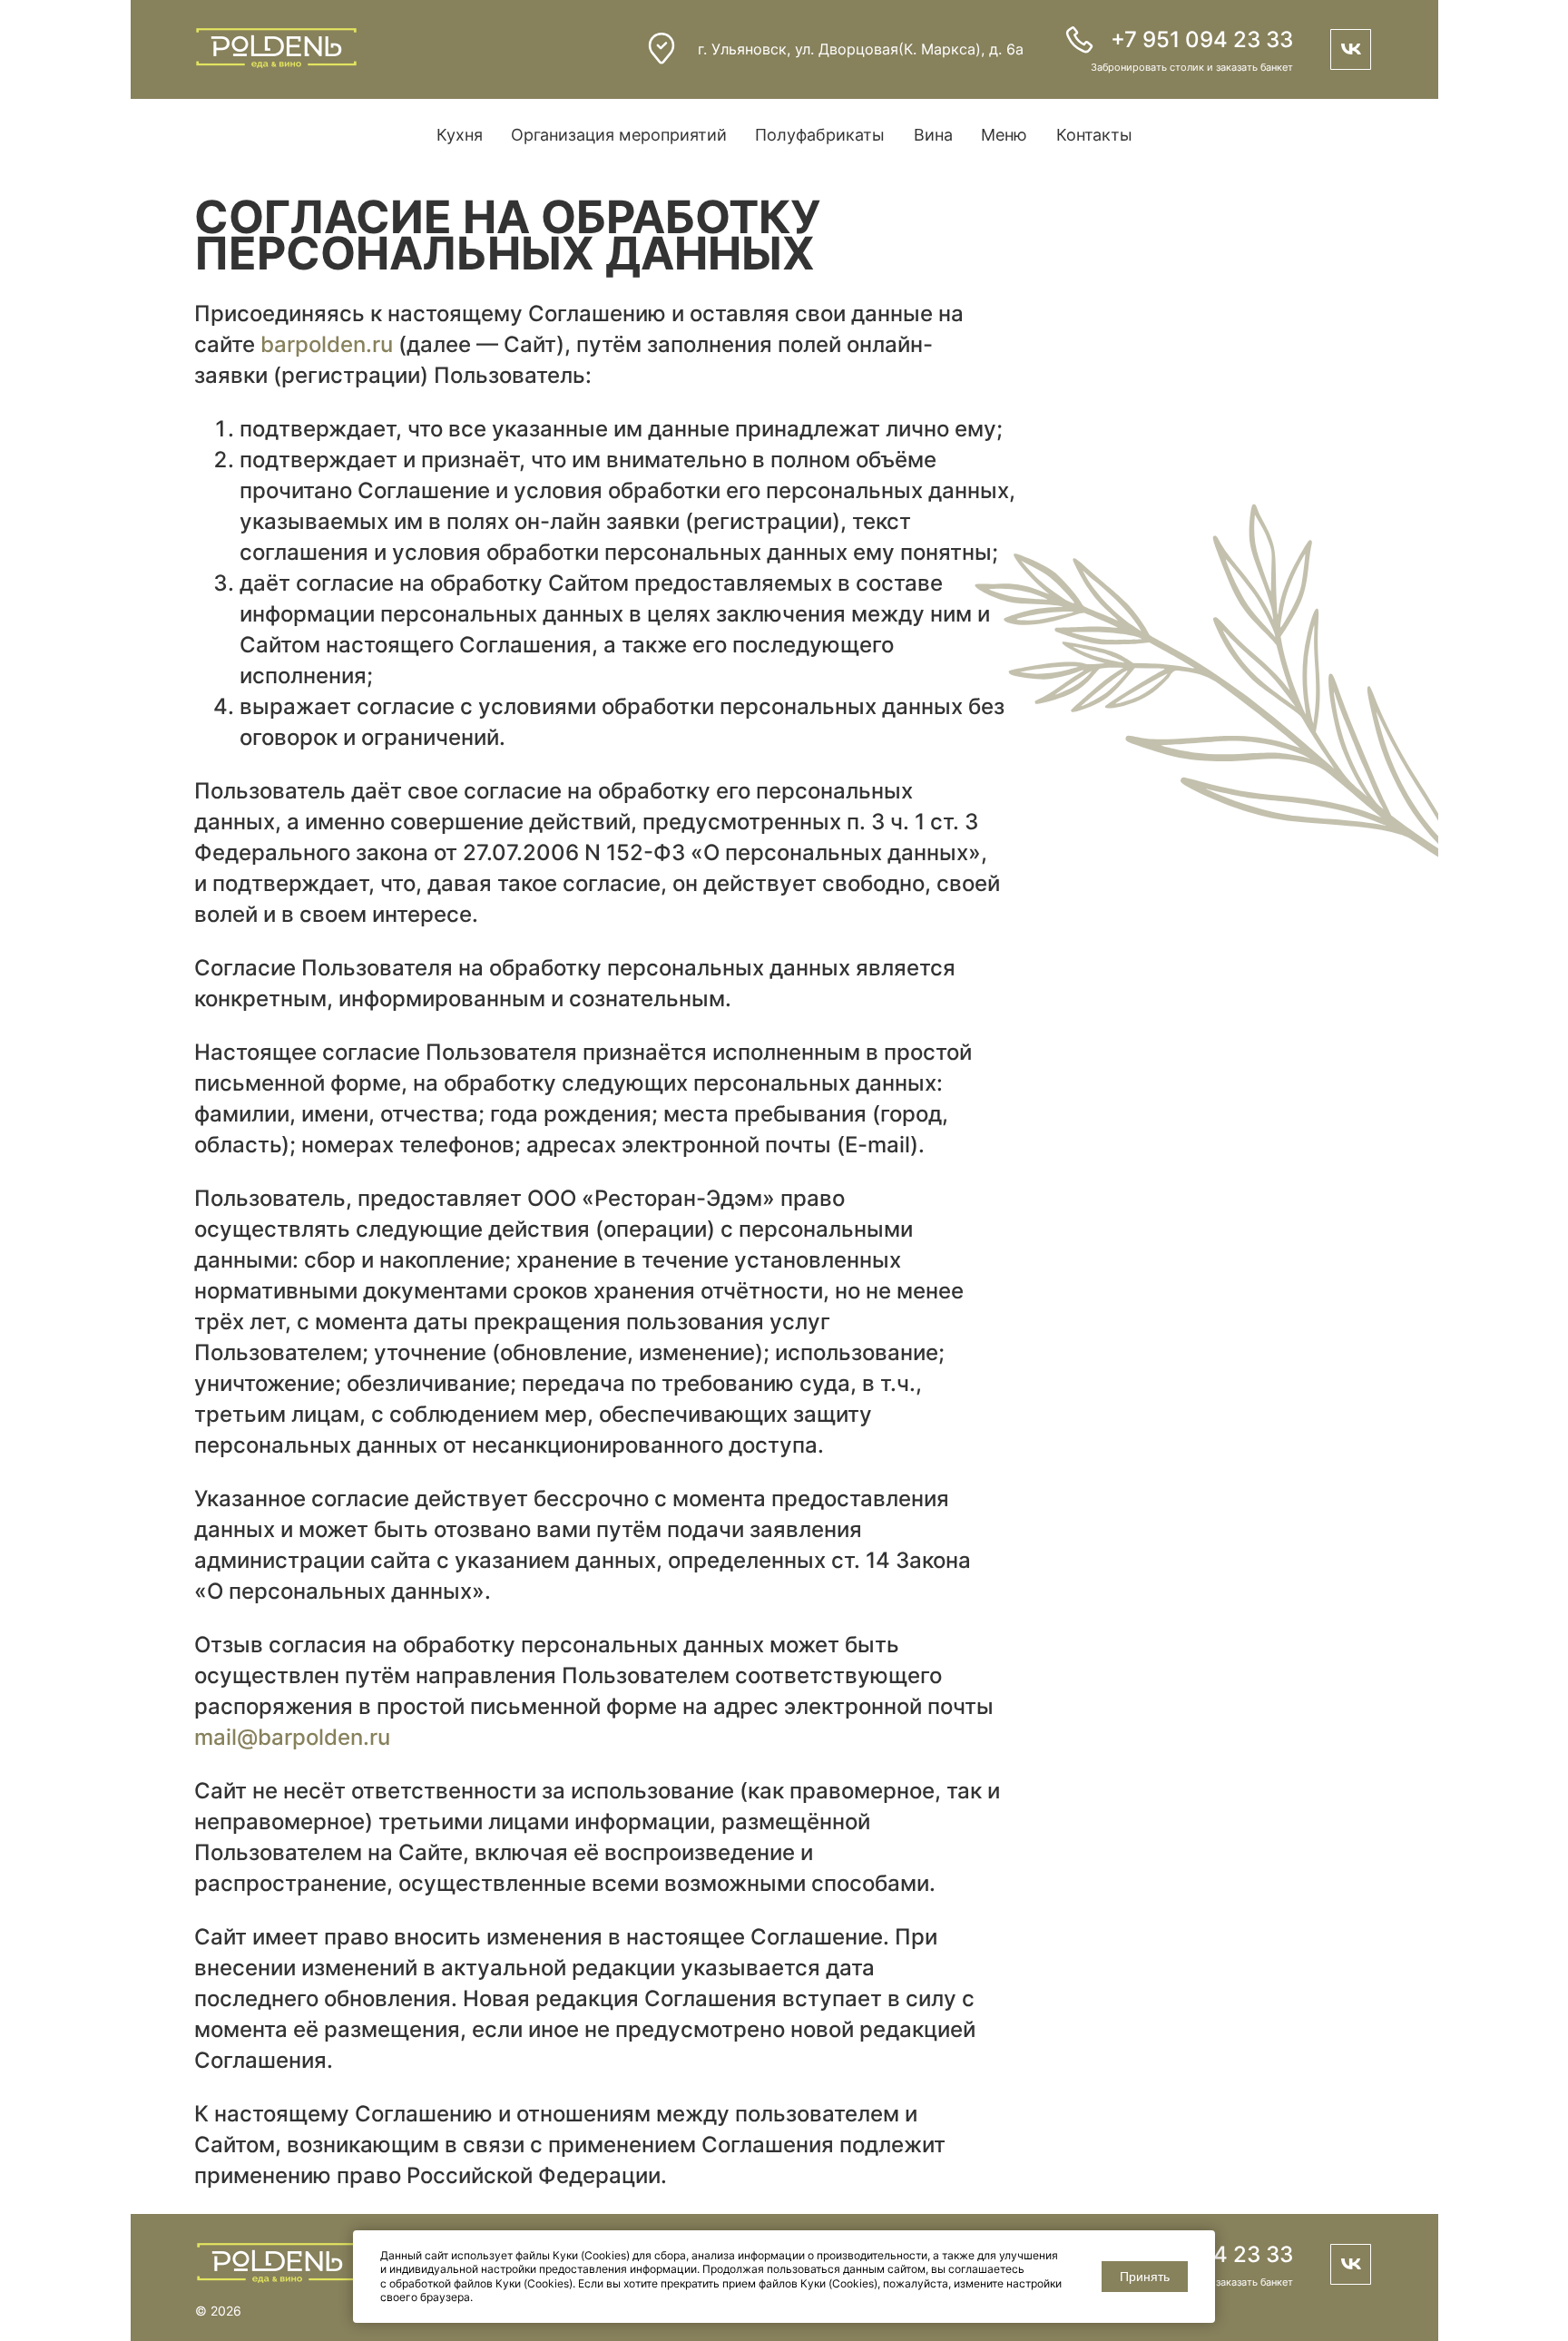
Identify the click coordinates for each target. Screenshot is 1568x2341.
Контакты (1094, 135)
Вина (933, 135)
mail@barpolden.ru (292, 1737)
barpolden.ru (327, 344)
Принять (1145, 2277)
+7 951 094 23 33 (1202, 39)
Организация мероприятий (619, 135)
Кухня (460, 135)
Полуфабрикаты (820, 135)
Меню (1004, 135)
